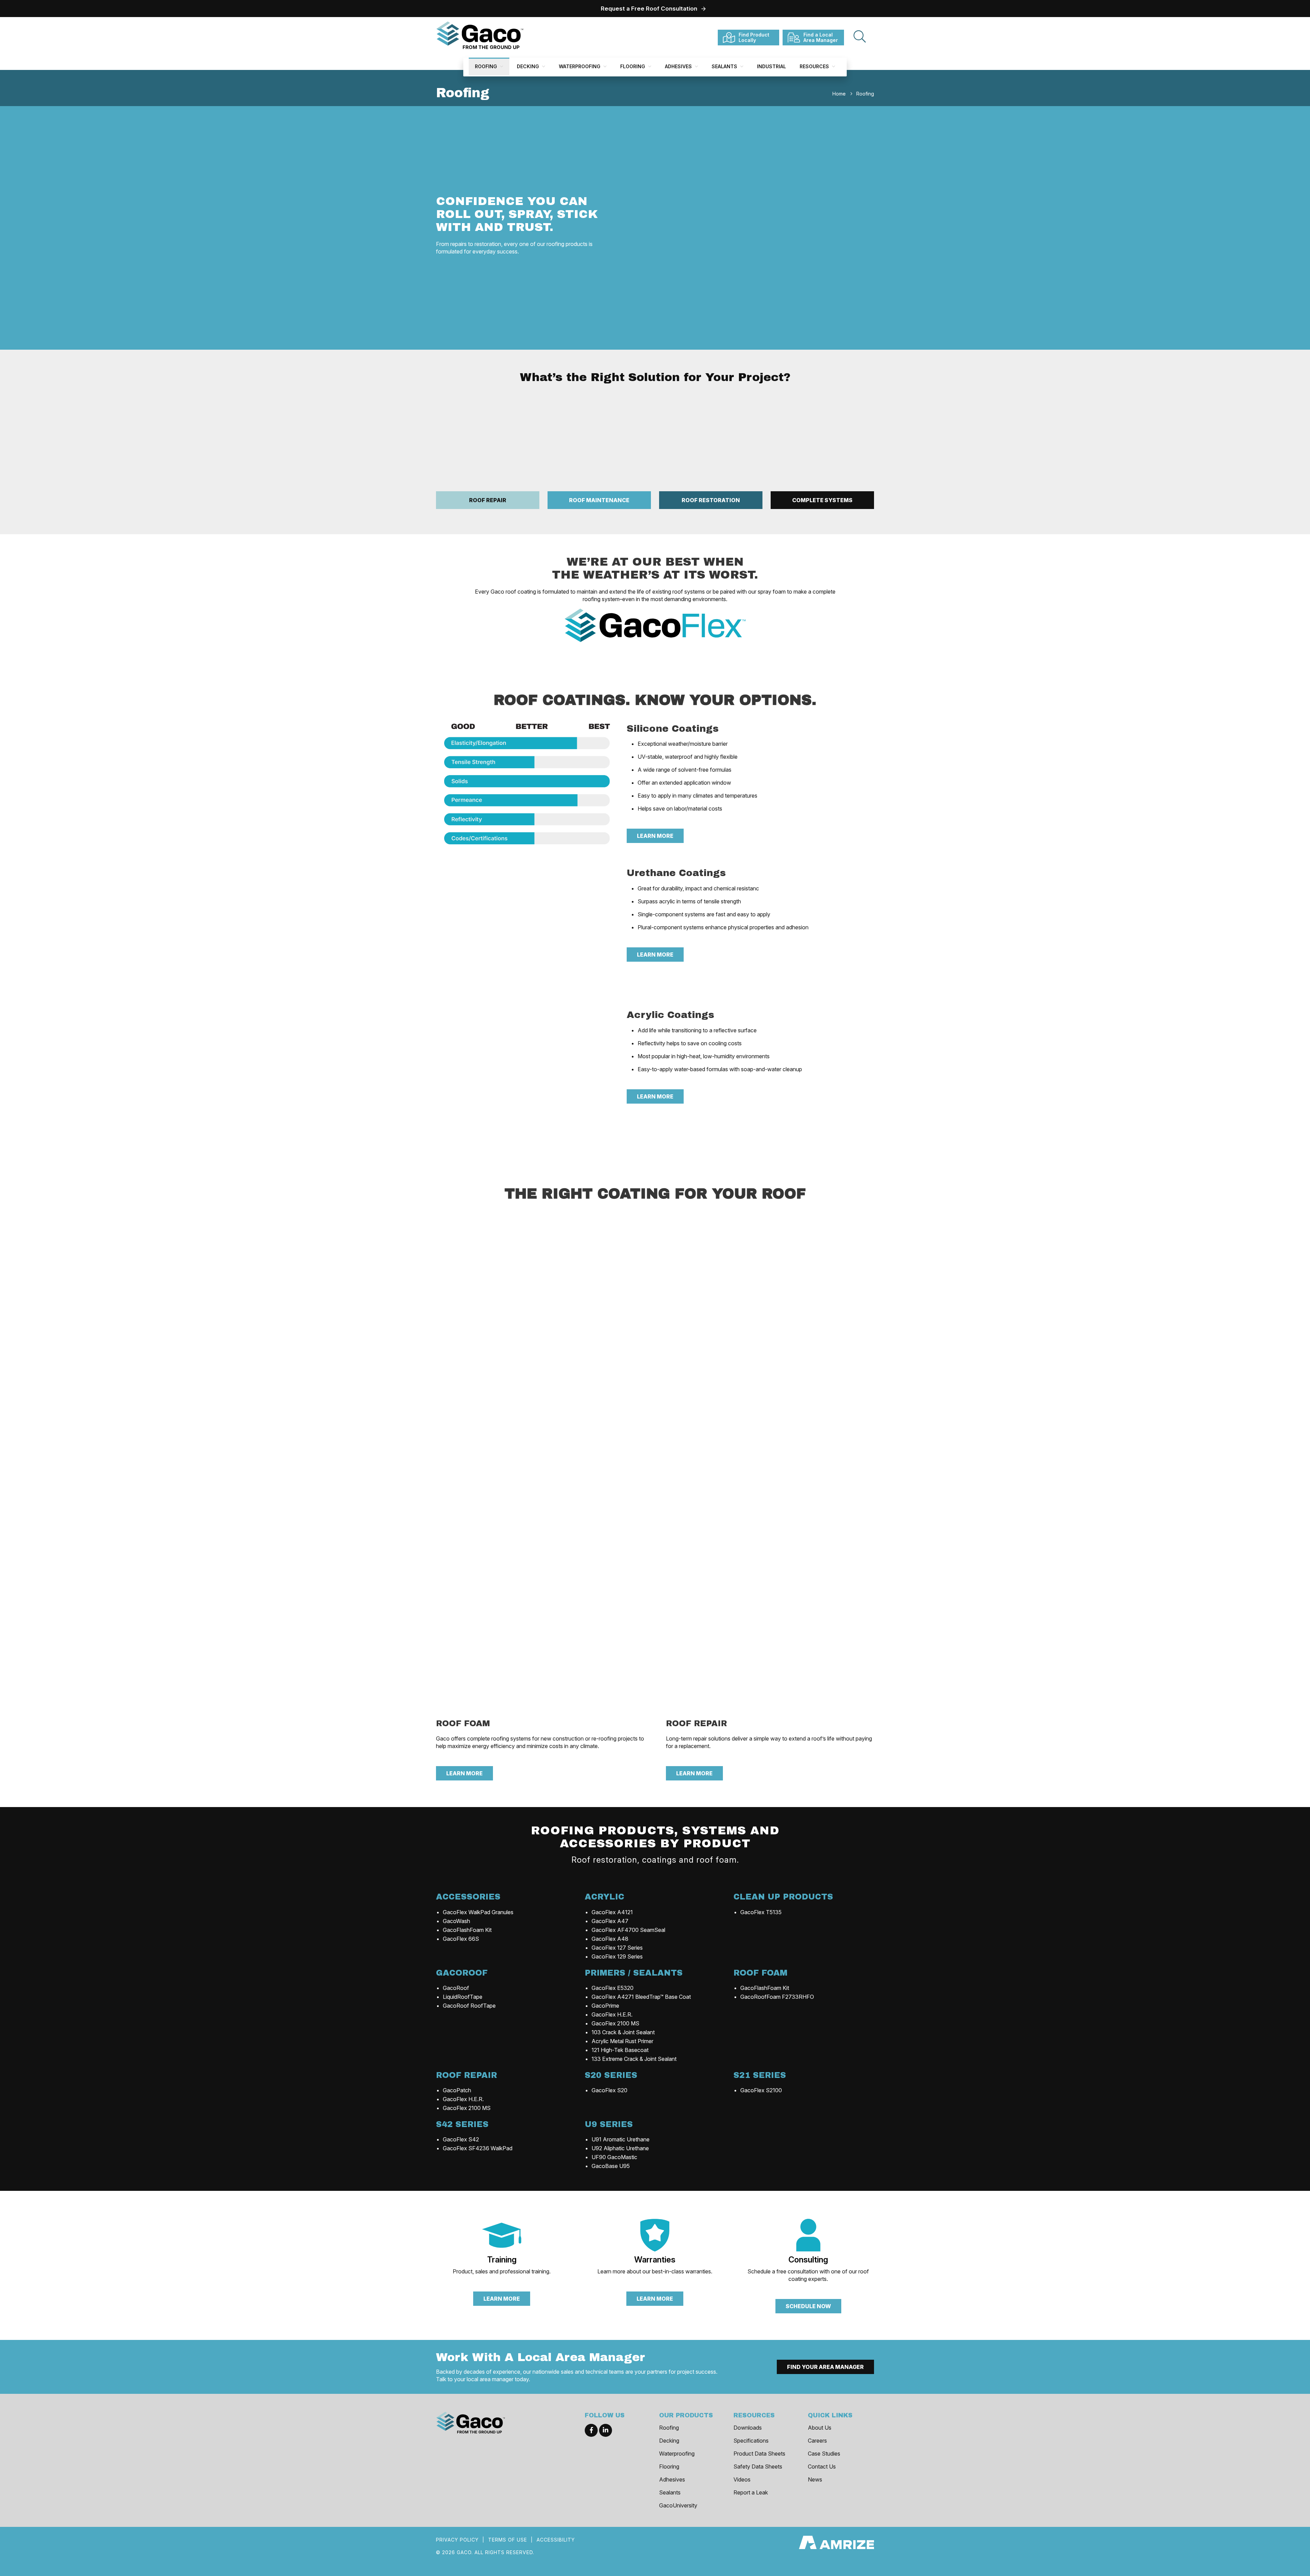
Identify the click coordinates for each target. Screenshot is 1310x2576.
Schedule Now (808, 2306)
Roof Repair (488, 500)
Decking (529, 66)
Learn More (655, 836)
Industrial (772, 66)
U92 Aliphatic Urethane (620, 2148)
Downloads (748, 2428)
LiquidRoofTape (463, 1997)
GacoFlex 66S (461, 1939)
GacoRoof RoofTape (469, 2006)
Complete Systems (822, 500)
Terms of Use (508, 2540)
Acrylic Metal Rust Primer (622, 2041)
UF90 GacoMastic (614, 2157)
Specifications (751, 2441)
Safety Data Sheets (758, 2466)
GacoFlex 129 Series (617, 1956)
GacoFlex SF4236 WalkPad (478, 2148)
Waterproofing (580, 66)
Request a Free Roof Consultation (649, 9)
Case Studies (824, 2454)
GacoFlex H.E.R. (612, 2014)
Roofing (487, 66)
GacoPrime (605, 2006)
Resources (815, 66)
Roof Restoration (711, 500)
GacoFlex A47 (610, 1921)
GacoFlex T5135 (761, 1912)
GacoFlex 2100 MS (615, 2023)
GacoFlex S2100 (761, 2090)
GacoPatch (457, 2090)
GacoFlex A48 (610, 1939)
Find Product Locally (754, 37)
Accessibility (556, 2540)
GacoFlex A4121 (612, 1912)
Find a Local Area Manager (821, 37)
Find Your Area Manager (825, 2367)
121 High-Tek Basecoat (620, 2050)
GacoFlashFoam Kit (467, 1930)
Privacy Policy (457, 2540)
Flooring (633, 66)
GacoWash (456, 1921)
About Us (820, 2428)
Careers (817, 2441)
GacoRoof (456, 1988)
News (815, 2479)
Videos (742, 2479)
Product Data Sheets (759, 2454)
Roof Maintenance (599, 500)
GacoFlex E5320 (613, 1988)
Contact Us (822, 2466)
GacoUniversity (678, 2505)
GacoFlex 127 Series (617, 1948)
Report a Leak (751, 2492)
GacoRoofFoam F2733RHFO (777, 1997)
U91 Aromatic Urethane (621, 2139)
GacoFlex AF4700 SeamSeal (628, 1930)
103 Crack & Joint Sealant (623, 2032)
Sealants (725, 66)
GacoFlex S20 (609, 2090)
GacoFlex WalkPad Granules (478, 1912)
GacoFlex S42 (461, 2139)
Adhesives (679, 66)
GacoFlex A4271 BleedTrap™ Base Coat (641, 1997)
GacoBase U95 (611, 2166)
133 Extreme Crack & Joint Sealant (634, 2059)
